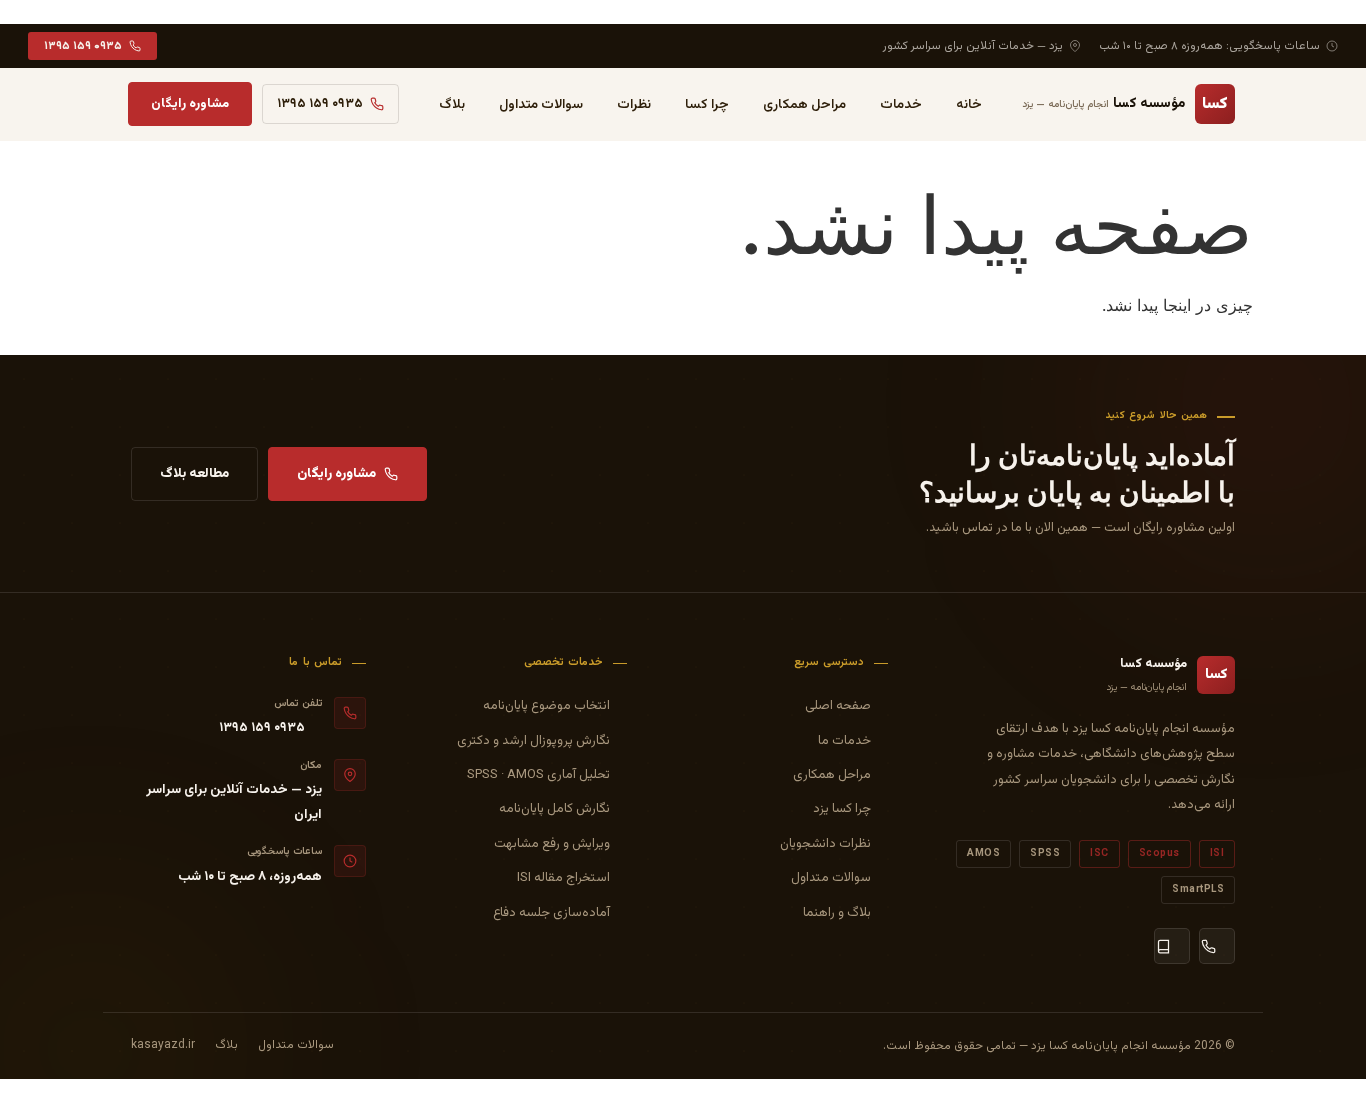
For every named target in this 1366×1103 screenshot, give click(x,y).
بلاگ (452, 104)
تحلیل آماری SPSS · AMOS (538, 775)
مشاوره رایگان (190, 104)
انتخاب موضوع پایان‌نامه (546, 706)
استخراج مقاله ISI (563, 878)
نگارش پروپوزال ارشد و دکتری (533, 741)
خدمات (901, 104)
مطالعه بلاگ (194, 473)
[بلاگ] (1172, 946)
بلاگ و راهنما (837, 913)
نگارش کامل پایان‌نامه (554, 809)
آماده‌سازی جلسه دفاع (551, 913)
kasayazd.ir (163, 1045)
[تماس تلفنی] (1217, 946)
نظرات (634, 104)
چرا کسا (707, 104)
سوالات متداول (541, 104)
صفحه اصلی (838, 706)
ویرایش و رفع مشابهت (552, 844)
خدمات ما (844, 741)
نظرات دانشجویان (825, 844)
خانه (969, 104)
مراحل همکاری (804, 104)
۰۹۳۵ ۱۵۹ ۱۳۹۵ (83, 46)
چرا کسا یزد (842, 809)
